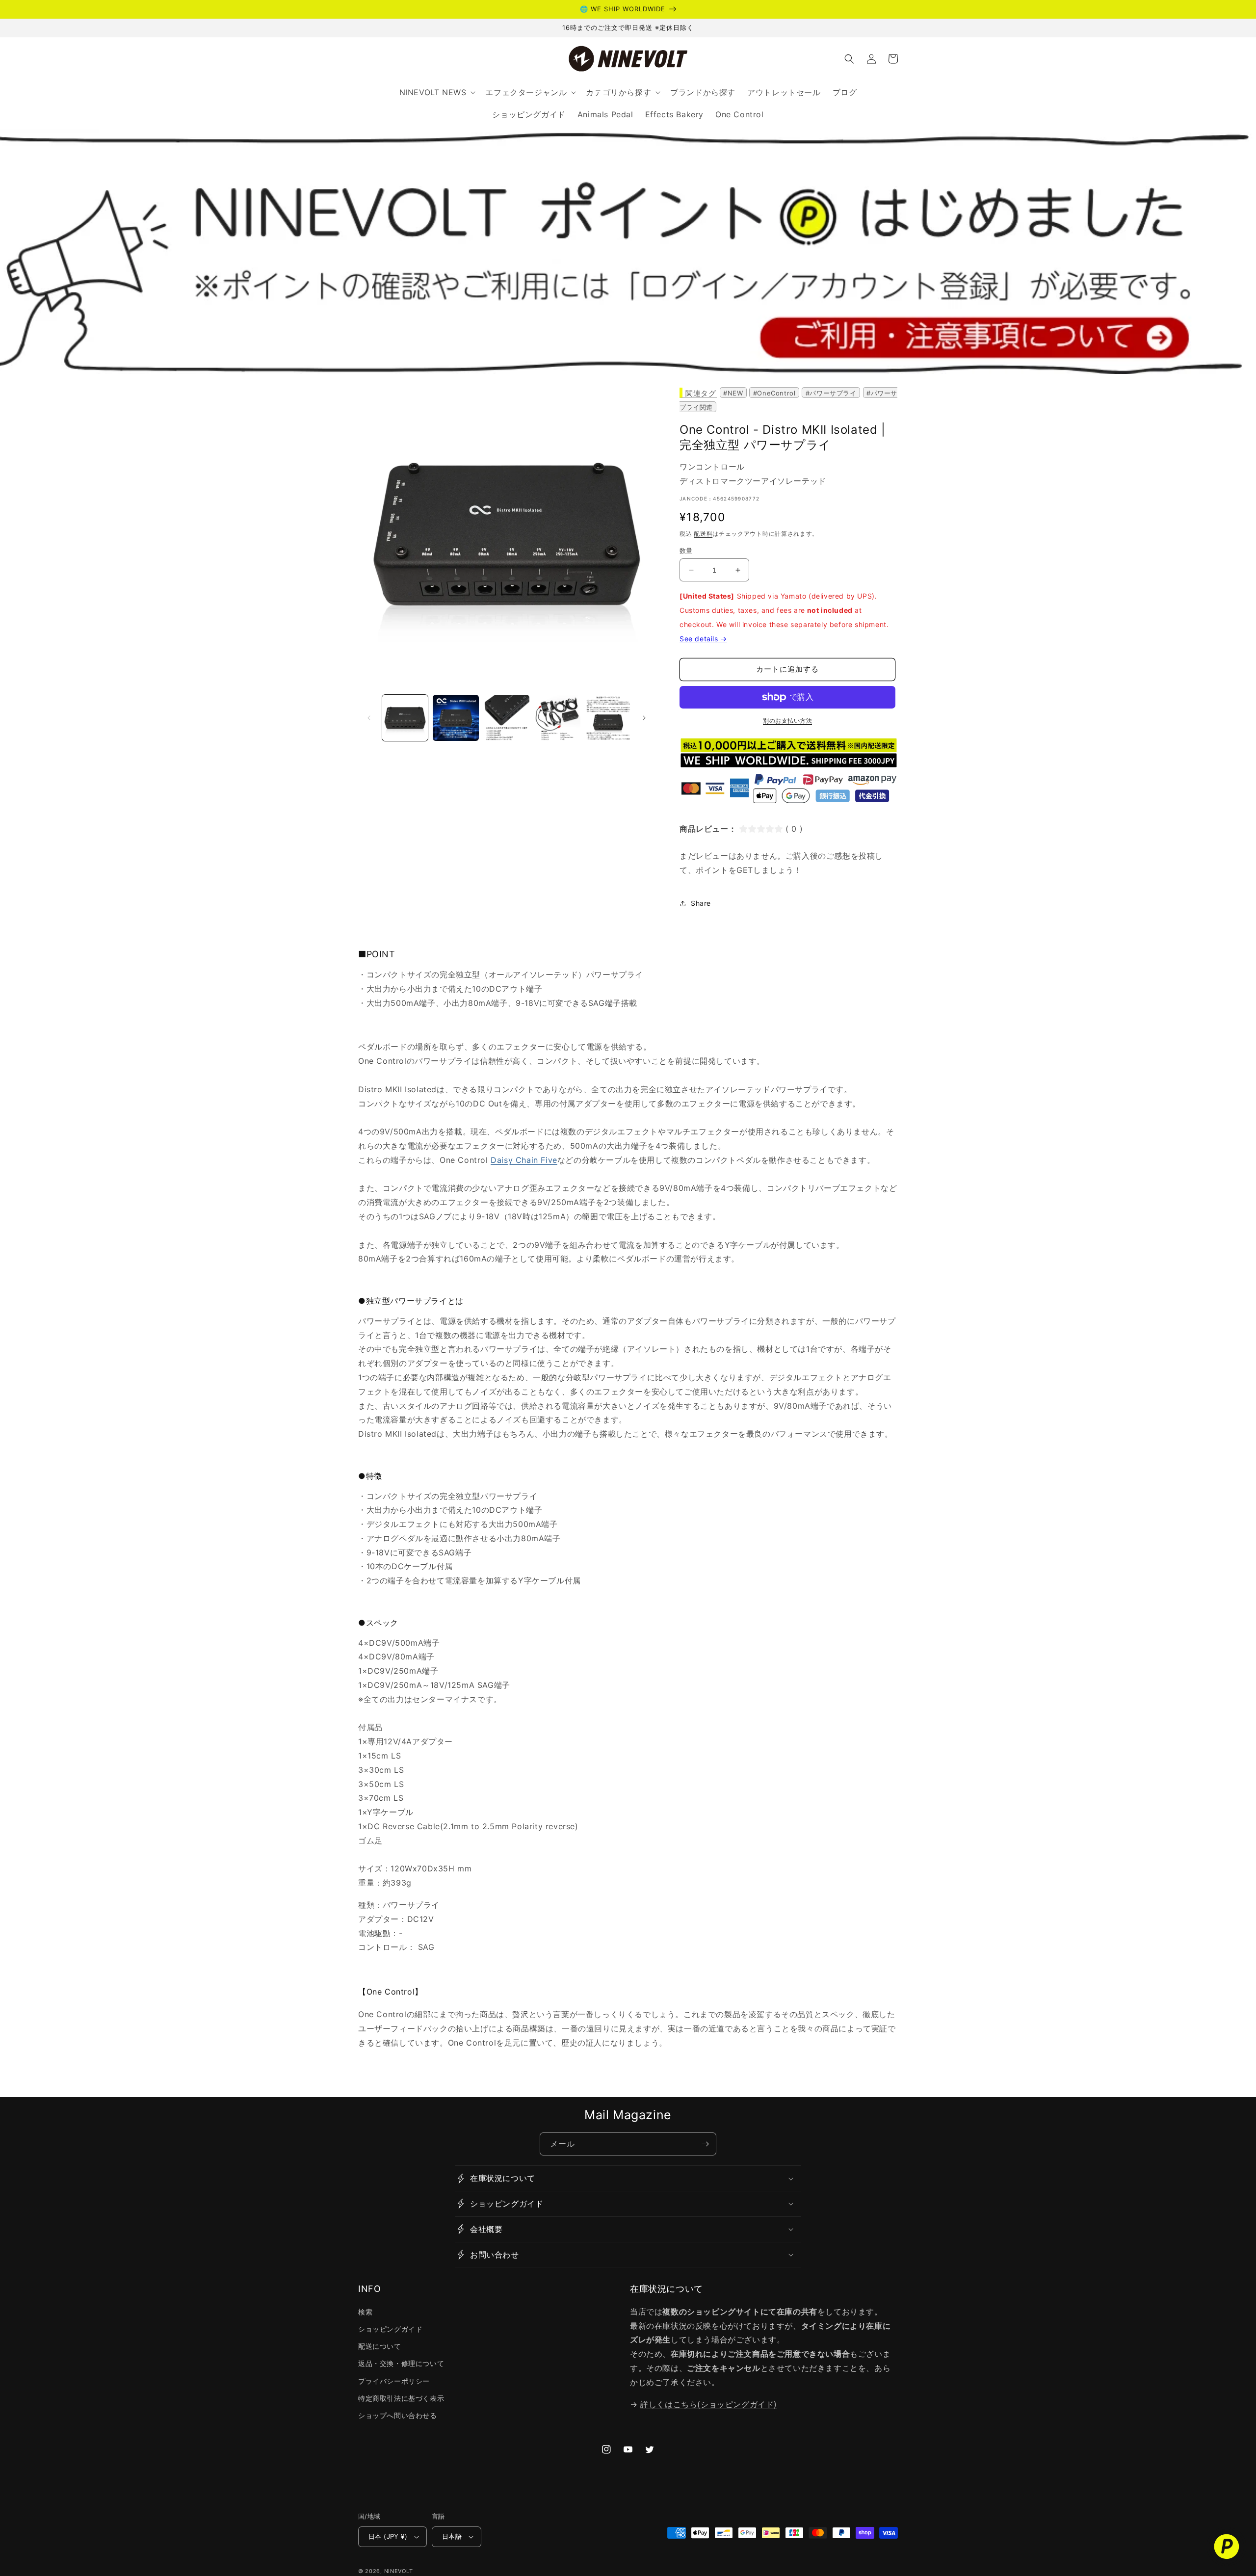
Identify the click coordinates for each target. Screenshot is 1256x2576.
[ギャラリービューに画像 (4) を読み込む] (557, 718)
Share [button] (701, 903)
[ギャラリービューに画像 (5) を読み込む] (608, 718)
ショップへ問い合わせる (398, 2415)
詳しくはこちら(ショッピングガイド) (709, 2404)
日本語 (452, 2536)
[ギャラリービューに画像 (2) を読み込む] (456, 718)
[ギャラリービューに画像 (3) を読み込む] (507, 718)
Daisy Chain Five (524, 1160)
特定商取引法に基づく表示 (401, 2398)
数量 (686, 551)
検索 (365, 2312)
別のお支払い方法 (787, 721)
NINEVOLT (399, 2571)
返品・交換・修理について (401, 2363)
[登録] (705, 2144)
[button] (849, 59)
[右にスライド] (644, 718)
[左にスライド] (369, 718)
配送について (380, 2346)
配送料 (703, 534)
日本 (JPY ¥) (388, 2536)
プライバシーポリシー (394, 2381)
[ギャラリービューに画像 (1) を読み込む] (405, 718)
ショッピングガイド (390, 2329)
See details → (703, 639)
